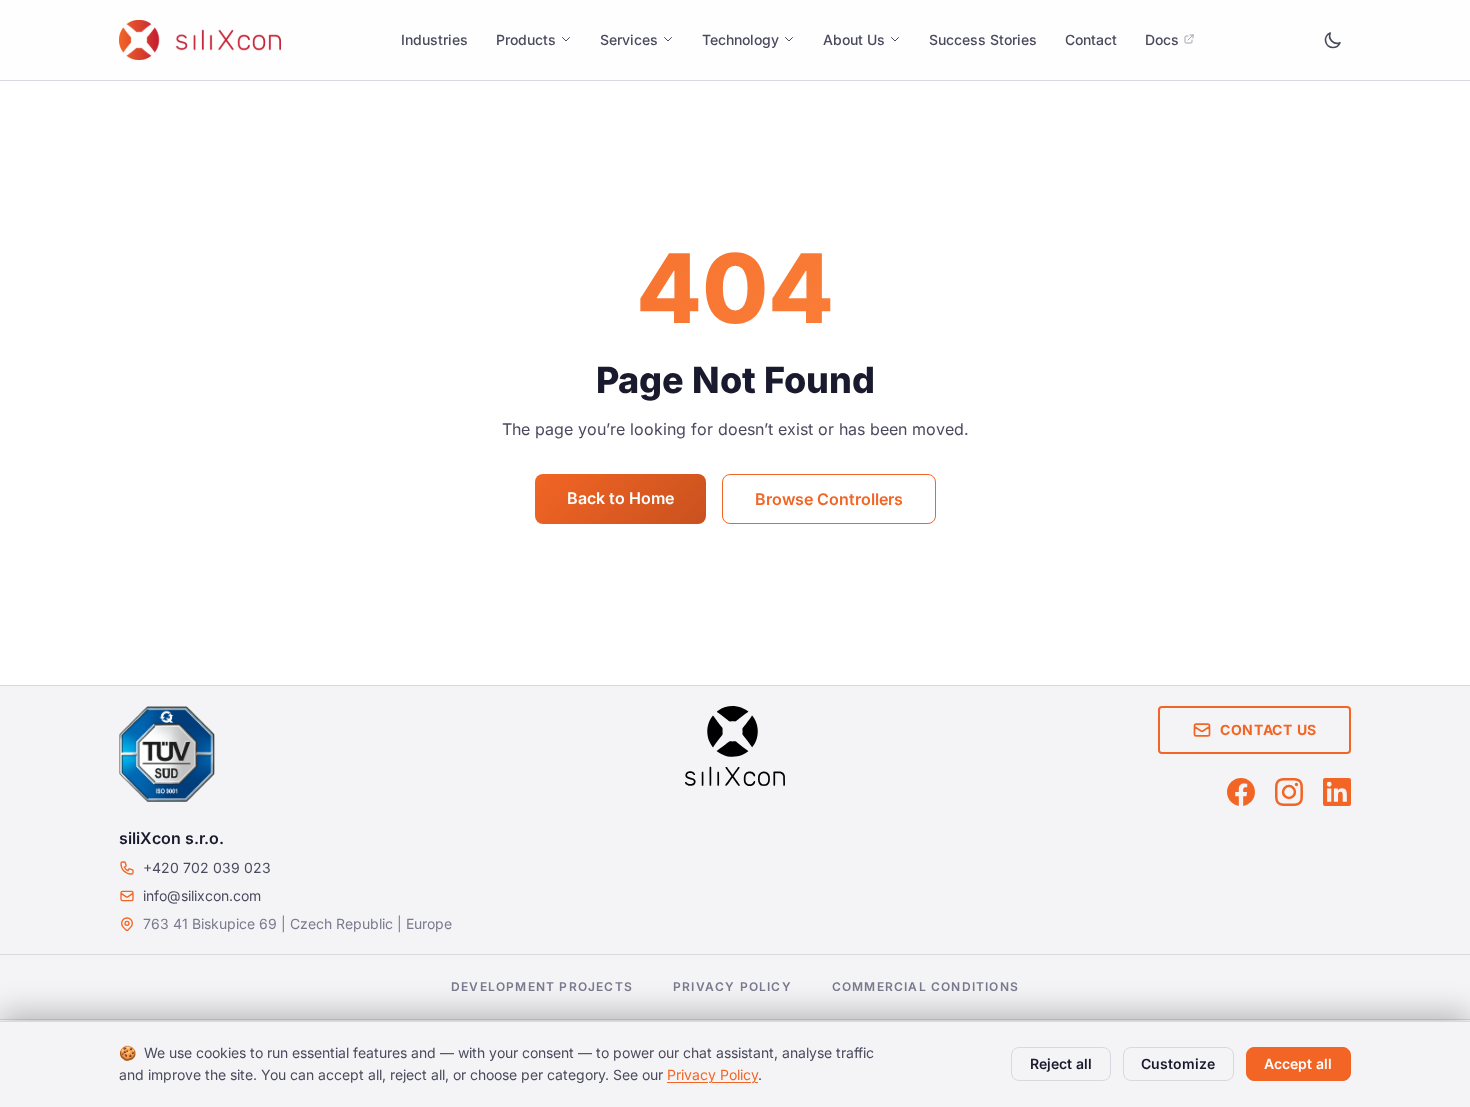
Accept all (1298, 1063)
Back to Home (620, 498)
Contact (1091, 39)
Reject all (1061, 1063)
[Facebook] (1241, 792)
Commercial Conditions (925, 986)
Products (526, 39)
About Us (854, 39)
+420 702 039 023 (207, 867)
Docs (1162, 39)
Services (629, 39)
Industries (434, 39)
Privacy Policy (732, 986)
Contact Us (1268, 729)
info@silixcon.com (202, 895)
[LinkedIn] (1337, 792)
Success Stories (983, 39)
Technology (740, 39)
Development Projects (542, 986)
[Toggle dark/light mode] (1333, 40)
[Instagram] (1289, 792)
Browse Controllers (829, 499)
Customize (1178, 1063)
